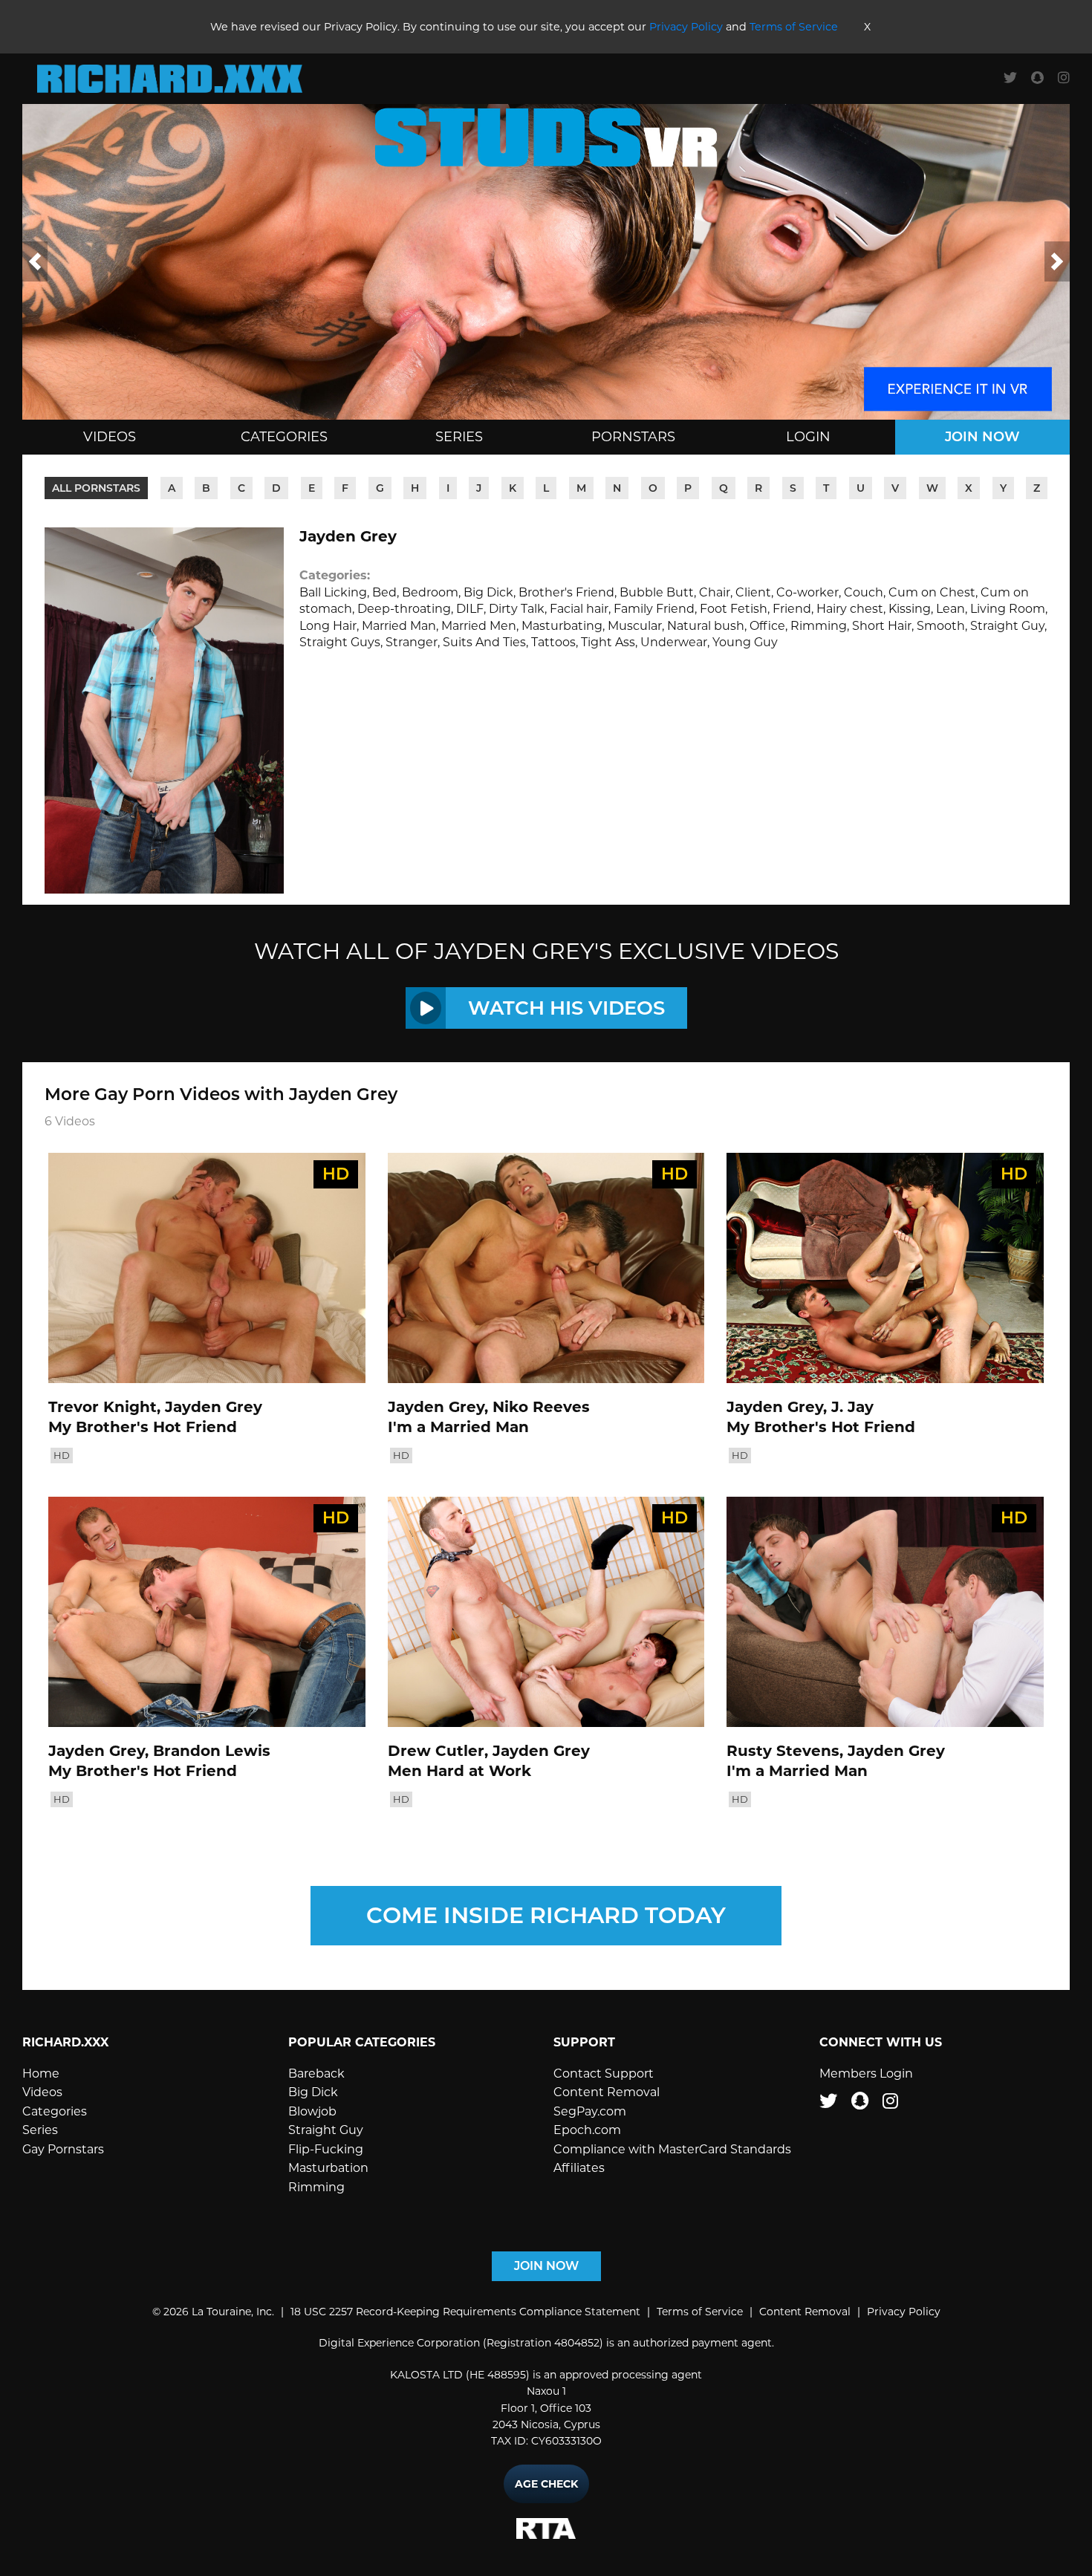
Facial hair (579, 609)
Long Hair (328, 626)
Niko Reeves (541, 1407)
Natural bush (706, 626)
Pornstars (633, 437)
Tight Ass (608, 642)
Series (459, 437)
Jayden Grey (214, 1407)
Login (808, 437)
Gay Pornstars (63, 2149)
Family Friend (654, 609)
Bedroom (430, 592)
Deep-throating (404, 609)
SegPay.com (590, 2111)
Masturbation (328, 2168)
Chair (715, 592)
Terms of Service (794, 27)
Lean (950, 609)
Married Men (479, 626)
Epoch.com (587, 2130)
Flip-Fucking (326, 2149)
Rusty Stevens (783, 1751)
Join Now (982, 437)
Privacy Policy (686, 27)
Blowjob (312, 2111)
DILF (470, 609)
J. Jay (852, 1407)
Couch (864, 592)
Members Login (866, 2074)
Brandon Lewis (212, 1751)
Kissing (910, 609)
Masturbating (562, 626)
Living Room (1008, 609)
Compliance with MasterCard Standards (672, 2149)
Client (753, 592)
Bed (384, 592)
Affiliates (579, 2168)
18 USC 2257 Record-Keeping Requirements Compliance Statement (465, 2312)
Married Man (399, 626)
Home (41, 2074)
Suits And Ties (484, 642)
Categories (284, 437)
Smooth (941, 626)
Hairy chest (850, 609)
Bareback (316, 2074)
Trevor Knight (103, 1407)
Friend (792, 609)
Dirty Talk (517, 609)
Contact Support (604, 2074)
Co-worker (807, 592)
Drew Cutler (436, 1751)
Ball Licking (333, 592)
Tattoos (553, 642)
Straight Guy (1007, 626)
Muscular (635, 626)
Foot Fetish (734, 609)
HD (62, 1455)
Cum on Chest (932, 592)
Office (767, 626)
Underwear (674, 642)
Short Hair (882, 626)
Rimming (819, 626)
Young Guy (745, 642)
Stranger (412, 642)
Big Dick (488, 592)
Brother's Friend (566, 592)
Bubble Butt (657, 592)
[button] (35, 261)
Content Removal (607, 2092)
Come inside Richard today (546, 1915)
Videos (110, 437)
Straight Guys (340, 642)
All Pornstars (96, 488)
